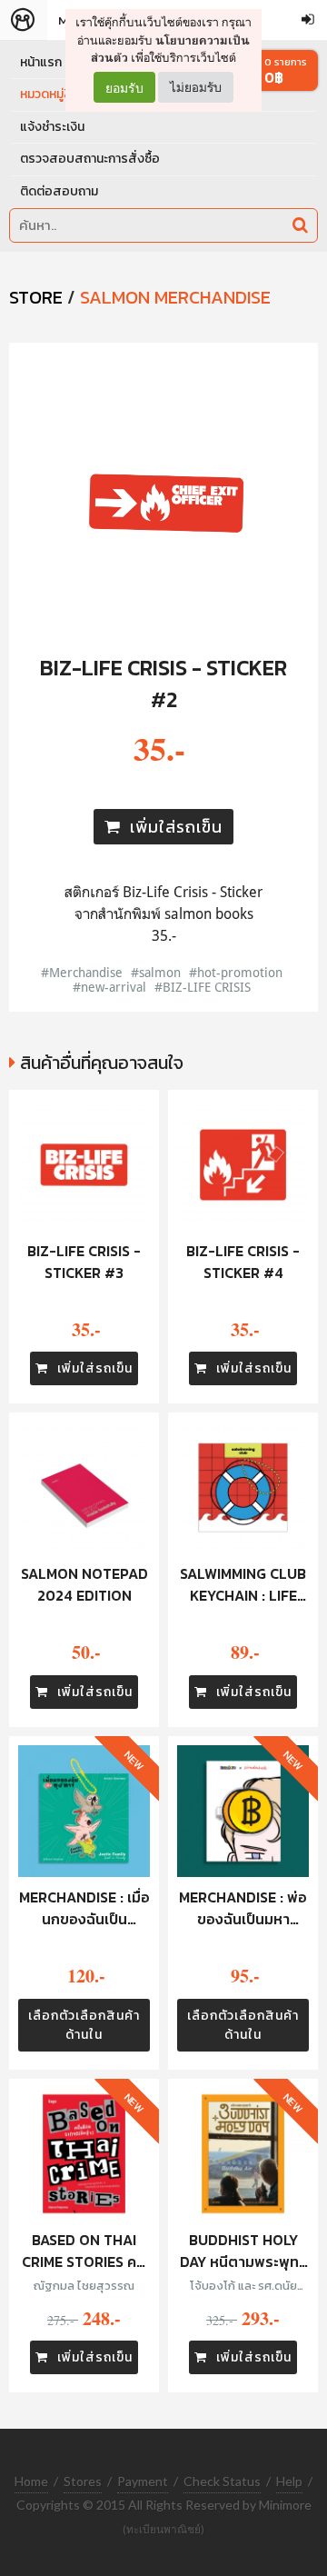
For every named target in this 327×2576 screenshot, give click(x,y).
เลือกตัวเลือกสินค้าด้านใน (84, 2025)
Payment (143, 2481)
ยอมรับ (124, 87)
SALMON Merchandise (175, 297)
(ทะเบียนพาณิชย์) (163, 2529)
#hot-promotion (236, 972)
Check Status (222, 2481)
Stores (83, 2481)
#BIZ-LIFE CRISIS (203, 987)
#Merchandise (82, 972)
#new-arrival (109, 987)
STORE (36, 297)
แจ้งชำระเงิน (52, 127)
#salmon (156, 972)
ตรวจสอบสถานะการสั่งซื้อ (90, 159)
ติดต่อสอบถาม (59, 191)
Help (289, 2481)
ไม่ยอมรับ (196, 87)
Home (31, 2481)
